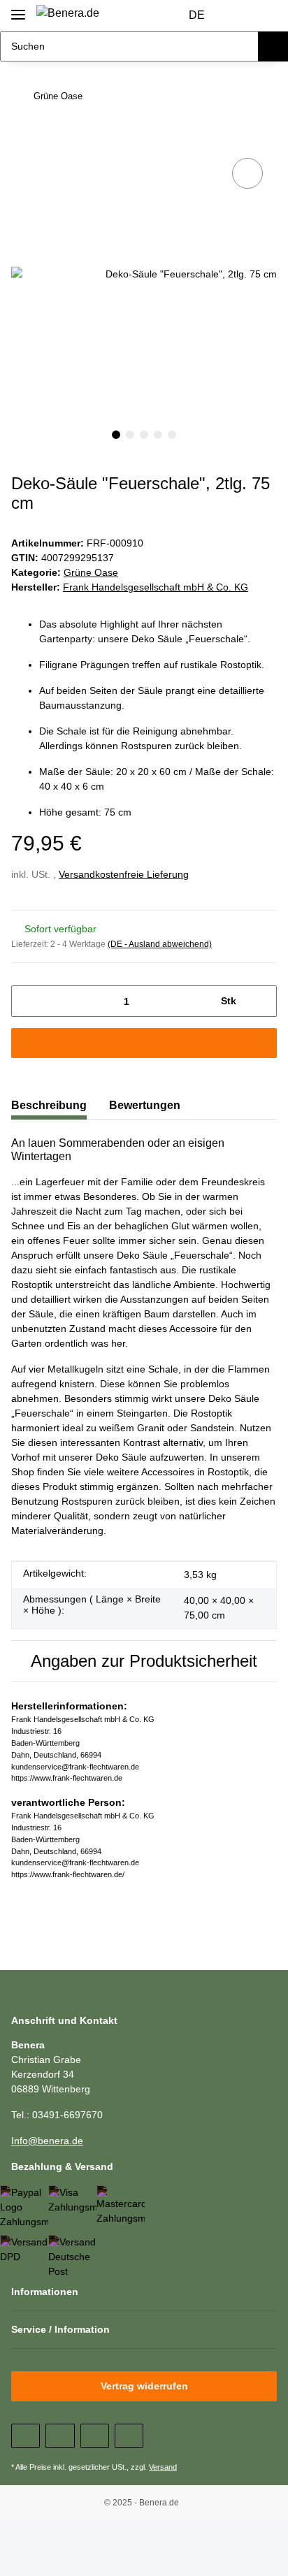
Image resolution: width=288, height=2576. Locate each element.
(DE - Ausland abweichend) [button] (160, 944)
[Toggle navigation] (18, 9)
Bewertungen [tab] (145, 1105)
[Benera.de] (68, 13)
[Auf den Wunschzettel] (247, 173)
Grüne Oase (91, 572)
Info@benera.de (47, 2141)
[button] (239, 16)
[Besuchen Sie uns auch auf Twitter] (60, 2436)
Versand (163, 2467)
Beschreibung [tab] (49, 1105)
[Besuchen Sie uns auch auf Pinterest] (95, 2436)
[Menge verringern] (27, 1001)
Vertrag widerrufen (144, 2386)
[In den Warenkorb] (22, 133)
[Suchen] (273, 46)
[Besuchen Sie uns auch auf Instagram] (129, 2436)
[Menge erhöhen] (261, 1001)
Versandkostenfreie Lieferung (124, 874)
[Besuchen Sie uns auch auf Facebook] (26, 2436)
